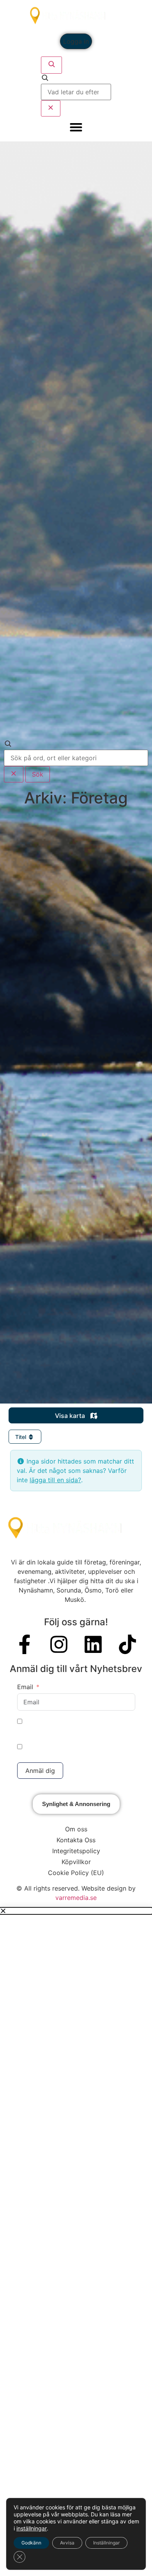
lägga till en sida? (55, 1480)
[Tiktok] (127, 1644)
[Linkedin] (93, 1644)
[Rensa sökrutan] (51, 108)
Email (25, 1687)
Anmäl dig (40, 1771)
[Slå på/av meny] (76, 127)
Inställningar (106, 2543)
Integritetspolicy (76, 1851)
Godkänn (31, 2543)
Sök (38, 774)
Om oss (76, 1829)
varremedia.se (76, 1898)
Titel (21, 1437)
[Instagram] (59, 1644)
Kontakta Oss (76, 1840)
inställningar (32, 2528)
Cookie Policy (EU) (76, 1873)
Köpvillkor (76, 1862)
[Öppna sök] (51, 65)
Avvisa (67, 2543)
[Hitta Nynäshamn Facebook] (25, 1644)
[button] (76, 1911)
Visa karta (71, 1416)
